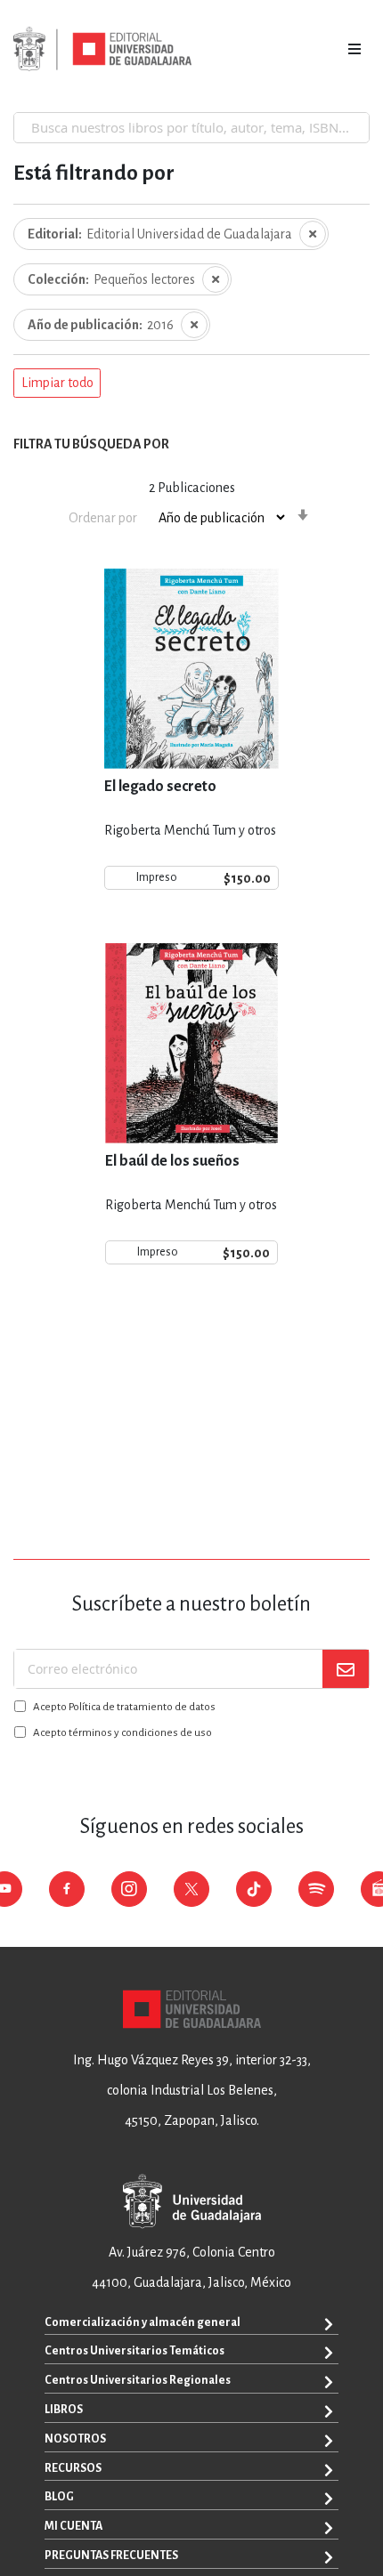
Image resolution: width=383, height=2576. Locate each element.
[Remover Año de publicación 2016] (194, 325)
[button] (57, 384)
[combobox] (191, 127)
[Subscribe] (346, 1669)
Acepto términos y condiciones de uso (122, 1733)
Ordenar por (103, 518)
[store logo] (102, 49)
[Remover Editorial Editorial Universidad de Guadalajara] (313, 234)
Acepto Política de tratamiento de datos (124, 1707)
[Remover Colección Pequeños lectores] (216, 279)
